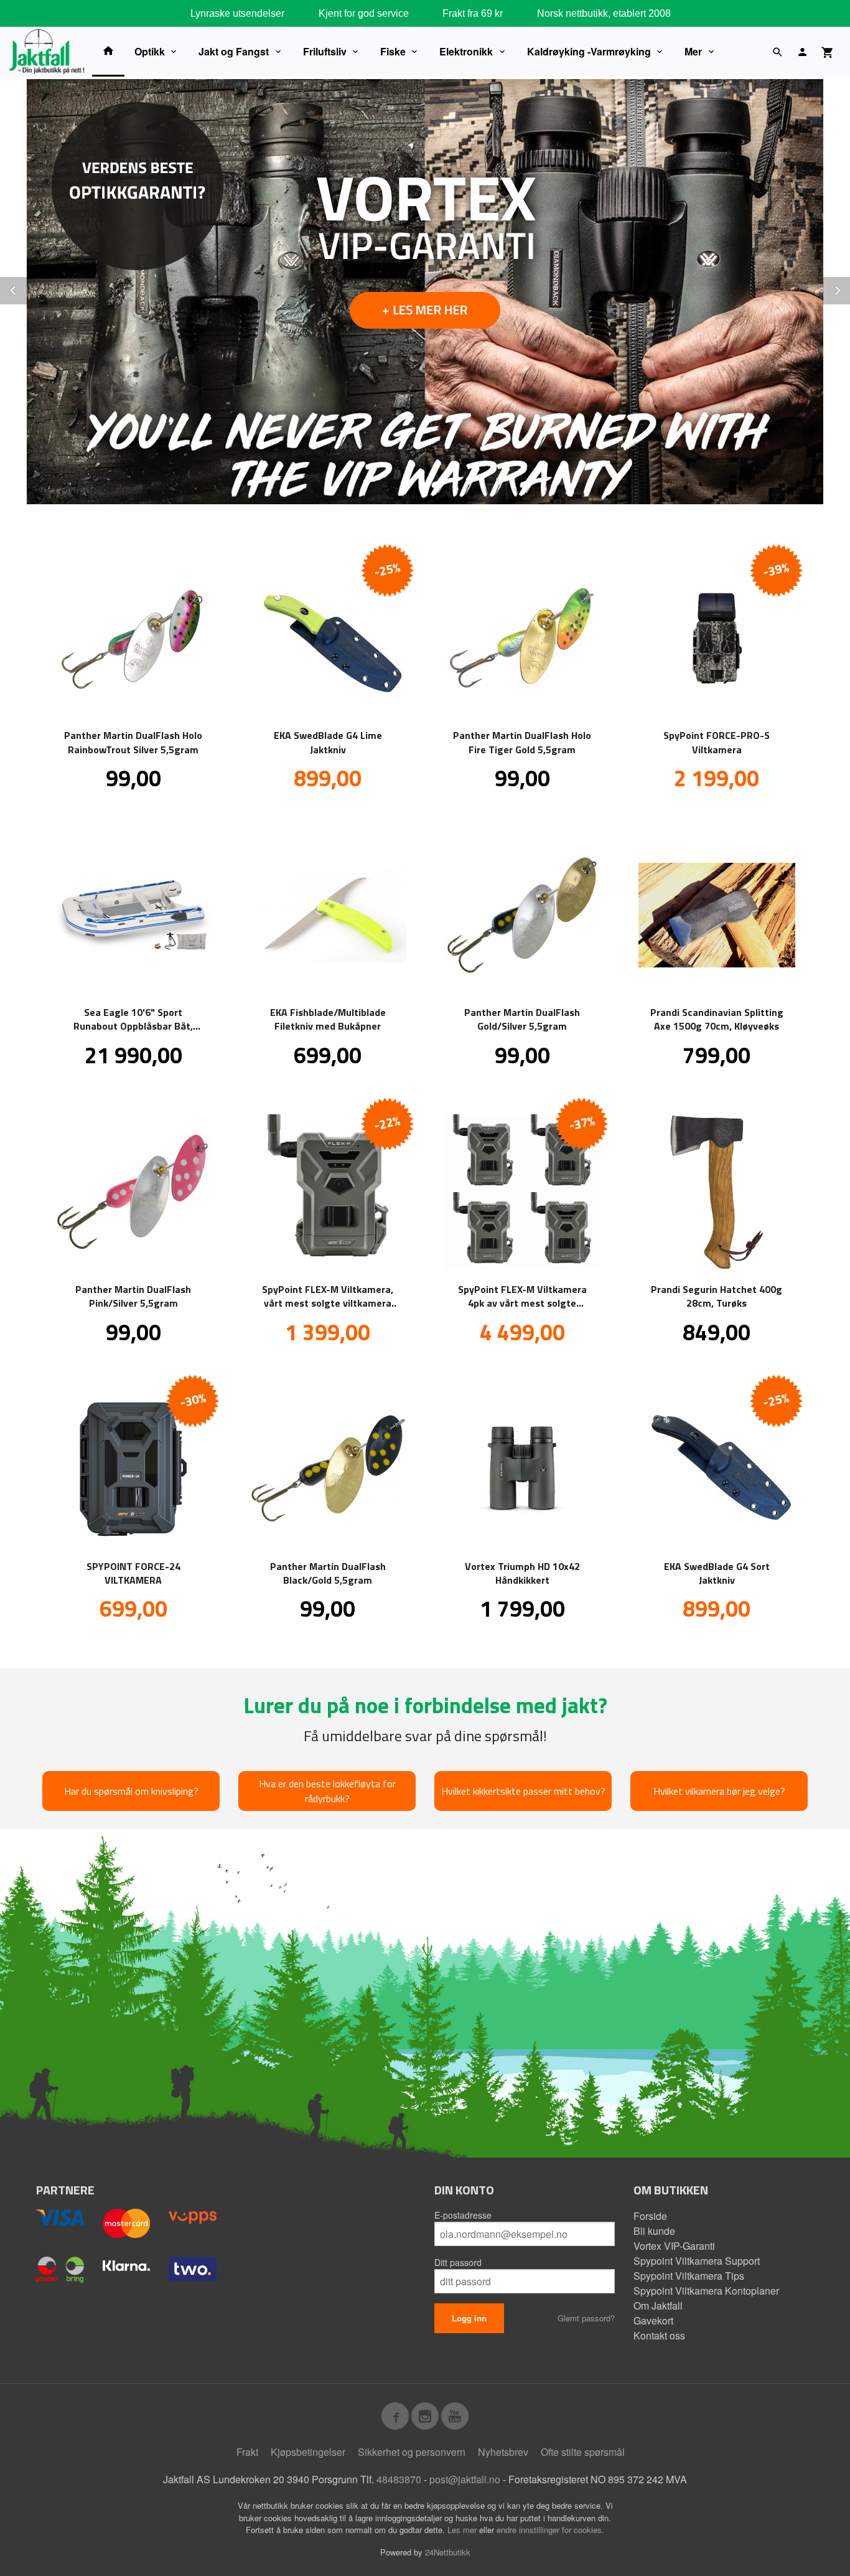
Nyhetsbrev (503, 2452)
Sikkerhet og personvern (412, 2452)
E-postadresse (463, 2215)
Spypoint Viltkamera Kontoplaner (706, 2291)
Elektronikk (466, 51)
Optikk (150, 51)
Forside (650, 2216)
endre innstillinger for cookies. (550, 2530)
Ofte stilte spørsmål (583, 2452)
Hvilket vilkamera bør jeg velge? (719, 1791)
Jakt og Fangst (234, 51)
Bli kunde (654, 2231)
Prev (27, 289)
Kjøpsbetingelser (308, 2452)
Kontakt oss (659, 2335)
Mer (693, 51)
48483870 (399, 2479)
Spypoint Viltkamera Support (697, 2261)
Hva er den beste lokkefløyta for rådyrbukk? (327, 1791)
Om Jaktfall (658, 2306)
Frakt (247, 2452)
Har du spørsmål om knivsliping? (131, 1791)
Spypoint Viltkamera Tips (689, 2276)
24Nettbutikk (448, 2552)
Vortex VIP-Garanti (674, 2246)
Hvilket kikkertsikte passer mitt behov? (523, 1791)
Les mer (463, 2530)
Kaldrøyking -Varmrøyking (589, 51)
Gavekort (653, 2320)
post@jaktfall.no (465, 2479)
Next (849, 289)
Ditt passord (458, 2262)
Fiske (393, 51)
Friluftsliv (325, 51)
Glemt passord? (586, 2318)
